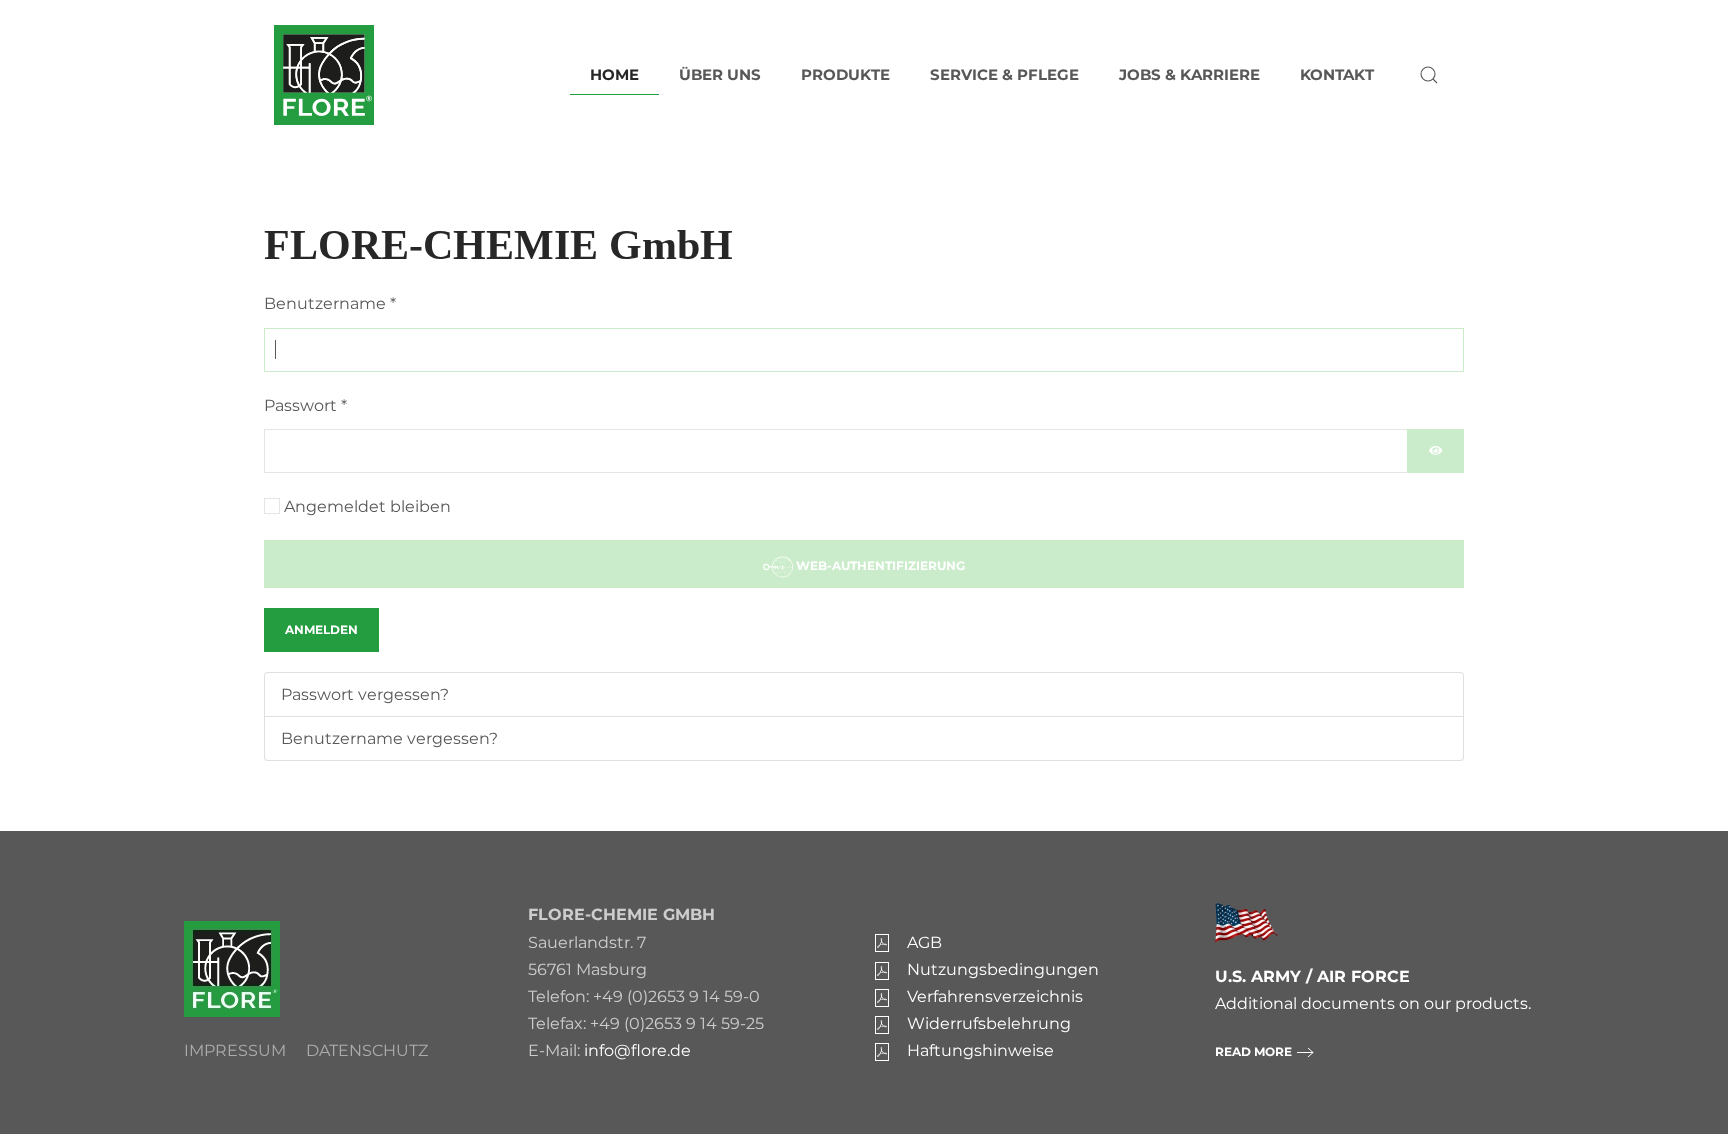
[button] (1429, 75)
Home (614, 74)
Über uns (720, 74)
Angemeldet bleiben (367, 506)
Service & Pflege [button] (1004, 74)
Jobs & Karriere (1189, 74)
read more (1253, 1051)
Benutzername (330, 303)
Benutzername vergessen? (389, 738)
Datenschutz (367, 1050)
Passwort (305, 405)
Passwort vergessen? (365, 694)
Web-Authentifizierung (879, 565)
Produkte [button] (845, 74)
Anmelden (321, 629)
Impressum (235, 1050)
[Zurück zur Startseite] (324, 75)
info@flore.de (637, 1050)
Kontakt (1337, 74)
